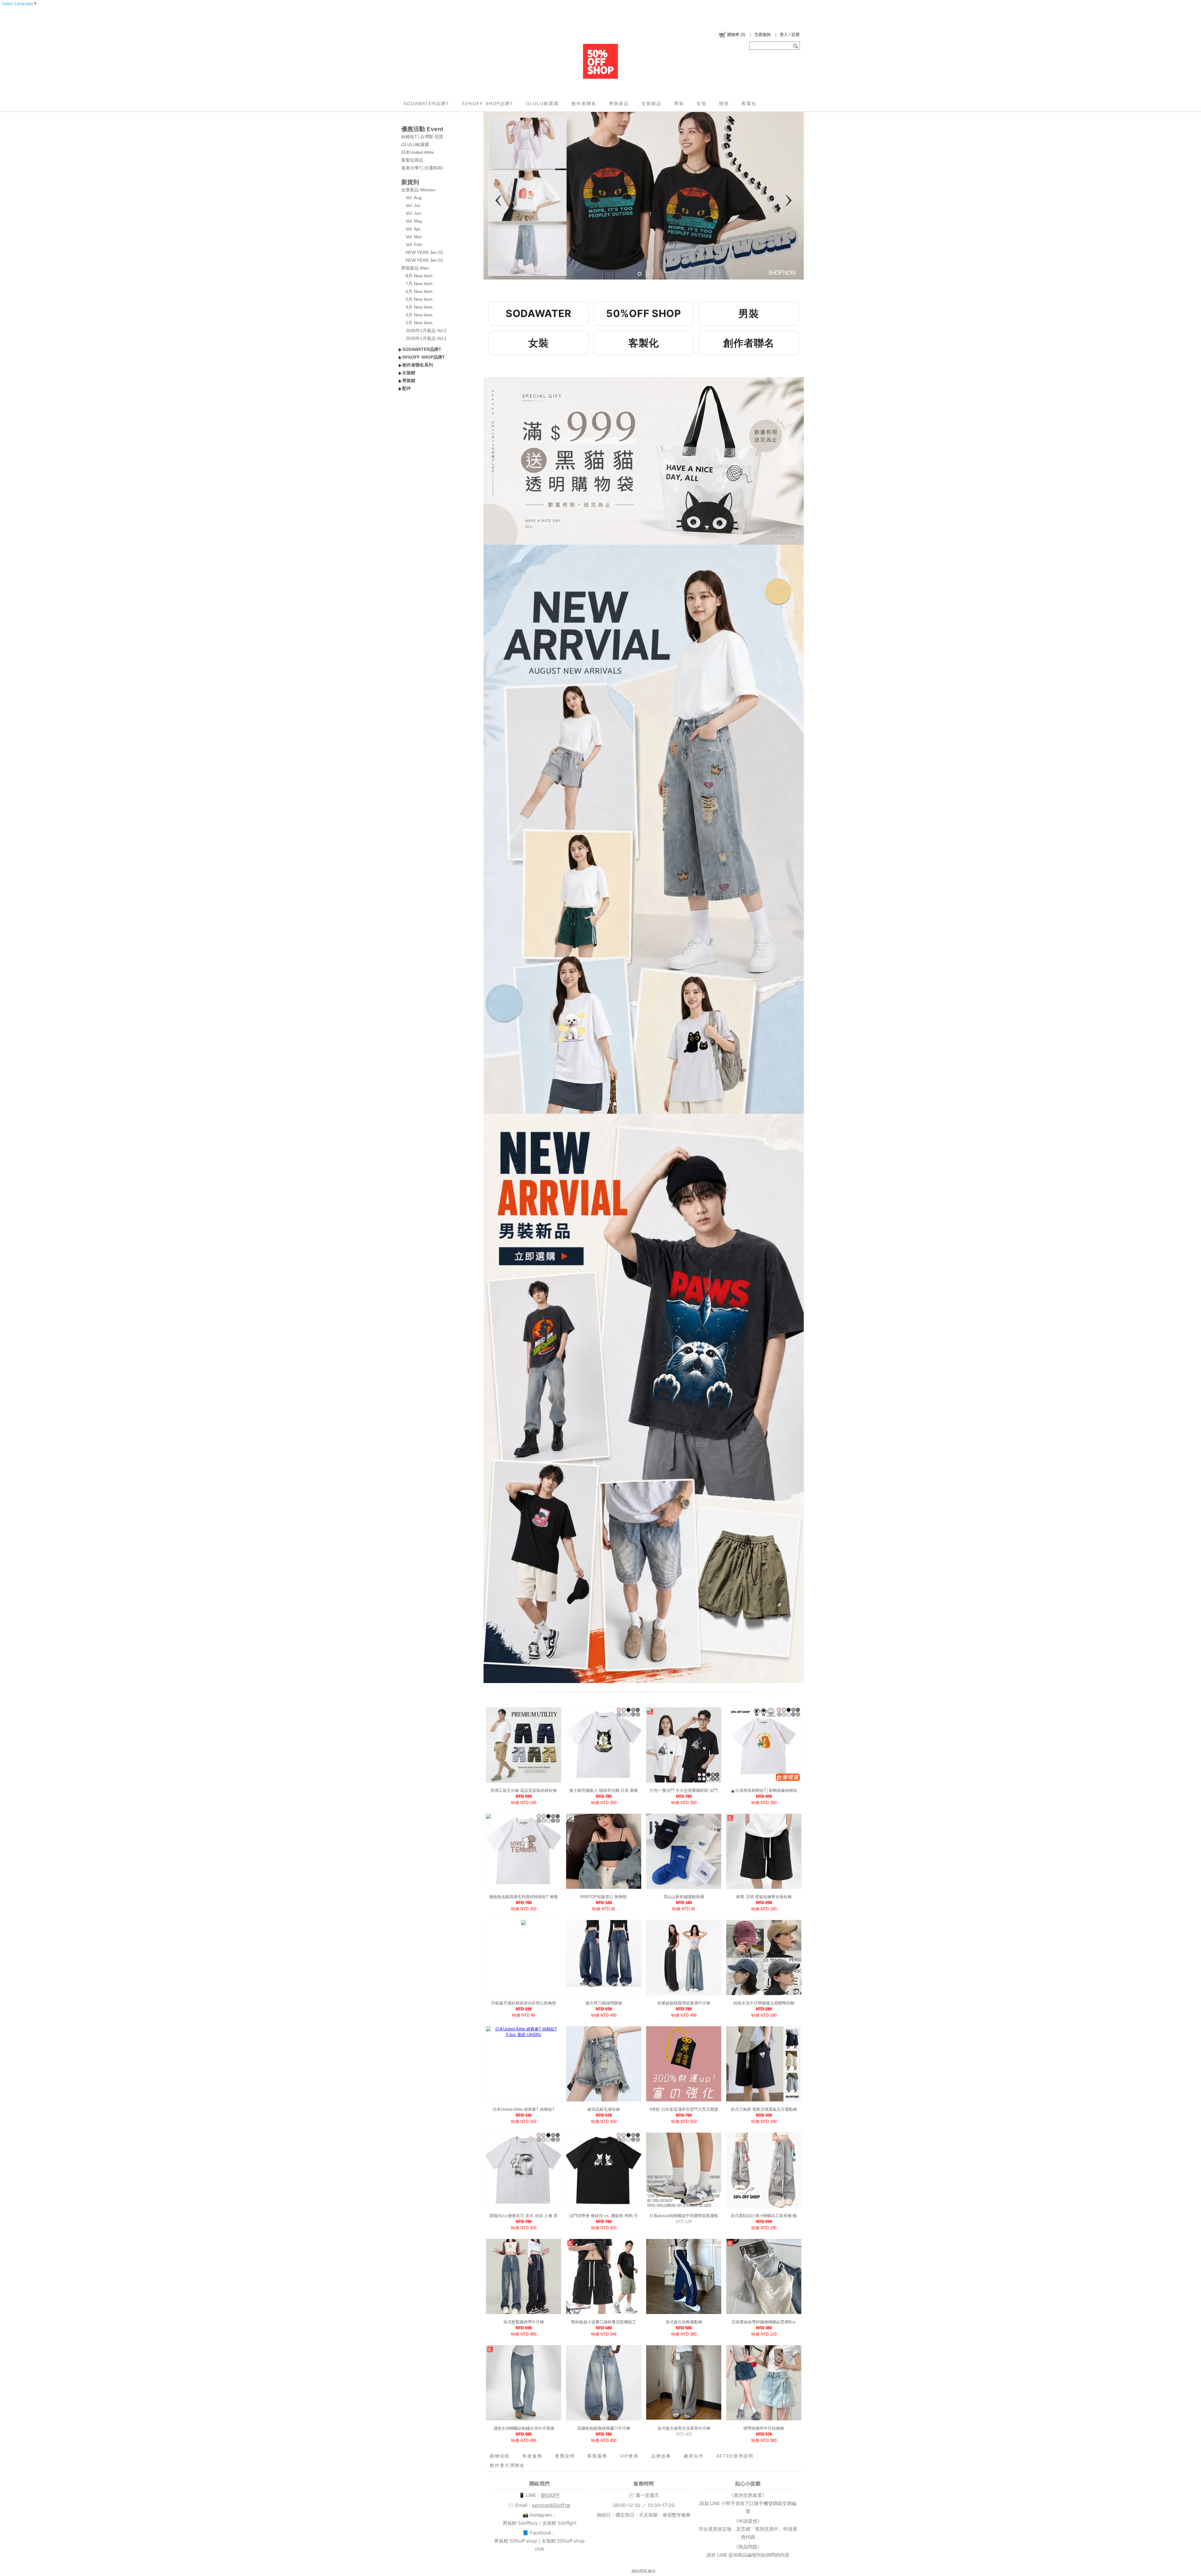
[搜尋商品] (796, 46)
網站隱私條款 (644, 2571)
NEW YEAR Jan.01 (424, 260)
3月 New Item (419, 315)
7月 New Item (419, 284)
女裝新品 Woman (418, 190)
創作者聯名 (584, 103)
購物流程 (500, 2456)
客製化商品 (412, 160)
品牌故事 (661, 2456)
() (736, 35)
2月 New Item (419, 323)
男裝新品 (619, 103)
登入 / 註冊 (790, 35)
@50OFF (550, 2495)
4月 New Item (419, 307)
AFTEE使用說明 (735, 2456)
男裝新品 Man (415, 268)
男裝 (679, 103)
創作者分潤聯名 (507, 2465)
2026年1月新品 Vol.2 (426, 330)
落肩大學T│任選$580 (422, 168)
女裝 (702, 103)
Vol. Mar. (414, 237)
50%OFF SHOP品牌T (488, 103)
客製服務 (597, 2456)
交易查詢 (763, 35)
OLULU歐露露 (542, 103)
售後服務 (532, 2456)
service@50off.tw (551, 2505)
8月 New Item (419, 276)
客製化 (749, 103)
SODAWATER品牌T (426, 103)
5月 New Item (419, 299)
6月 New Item (419, 291)
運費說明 (565, 2456)
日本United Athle (418, 152)
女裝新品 (651, 103)
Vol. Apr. (414, 229)
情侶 (724, 103)
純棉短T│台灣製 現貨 (422, 137)
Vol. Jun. (414, 213)
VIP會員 (629, 2456)
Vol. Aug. (414, 198)
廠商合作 (694, 2456)
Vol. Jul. (413, 205)
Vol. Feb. (414, 244)
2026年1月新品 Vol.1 (426, 338)
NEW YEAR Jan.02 (424, 252)
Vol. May (414, 221)
